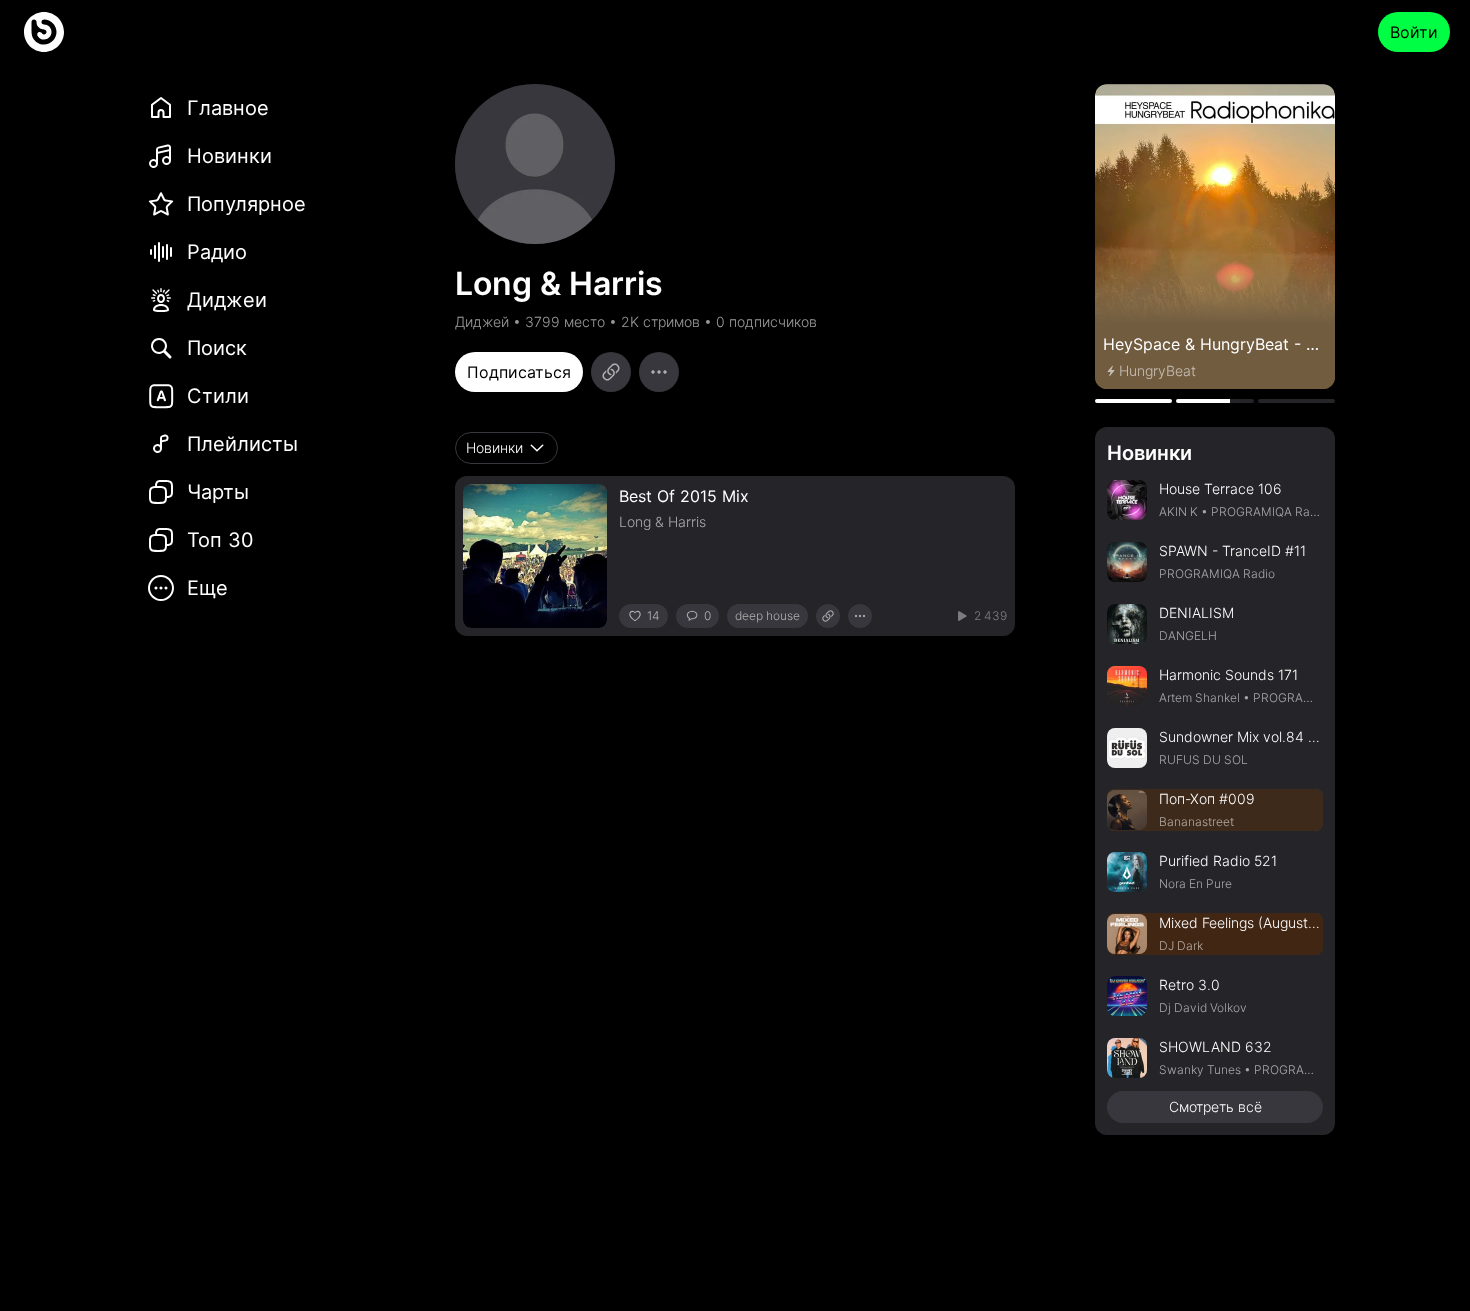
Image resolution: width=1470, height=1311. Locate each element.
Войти (1414, 32)
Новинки (1149, 453)
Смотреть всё (1215, 1106)
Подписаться (519, 372)
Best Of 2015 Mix (684, 496)
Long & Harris (662, 521)
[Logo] (44, 32)
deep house (767, 615)
